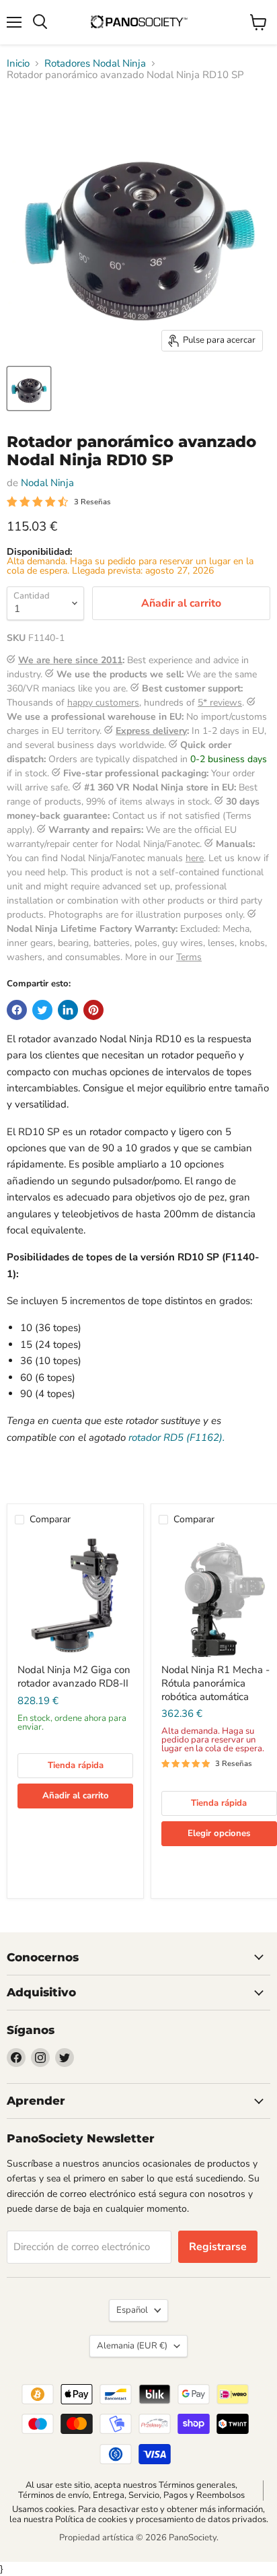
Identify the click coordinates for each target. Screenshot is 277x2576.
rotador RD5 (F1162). (176, 1437)
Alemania (132, 2346)
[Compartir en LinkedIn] (68, 1010)
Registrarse (218, 2247)
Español (132, 2310)
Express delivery (151, 731)
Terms (189, 957)
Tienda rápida (76, 1765)
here (195, 858)
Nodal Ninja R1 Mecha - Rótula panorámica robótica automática (215, 1683)
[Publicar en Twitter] (42, 1010)
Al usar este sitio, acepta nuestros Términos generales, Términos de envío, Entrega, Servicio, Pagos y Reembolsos (131, 2490)
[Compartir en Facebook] (17, 1010)
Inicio (18, 64)
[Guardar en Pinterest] (93, 1010)
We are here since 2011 (70, 660)
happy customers (103, 703)
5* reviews (220, 703)
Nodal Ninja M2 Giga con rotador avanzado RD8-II (74, 1676)
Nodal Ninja (47, 483)
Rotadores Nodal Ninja (95, 64)
